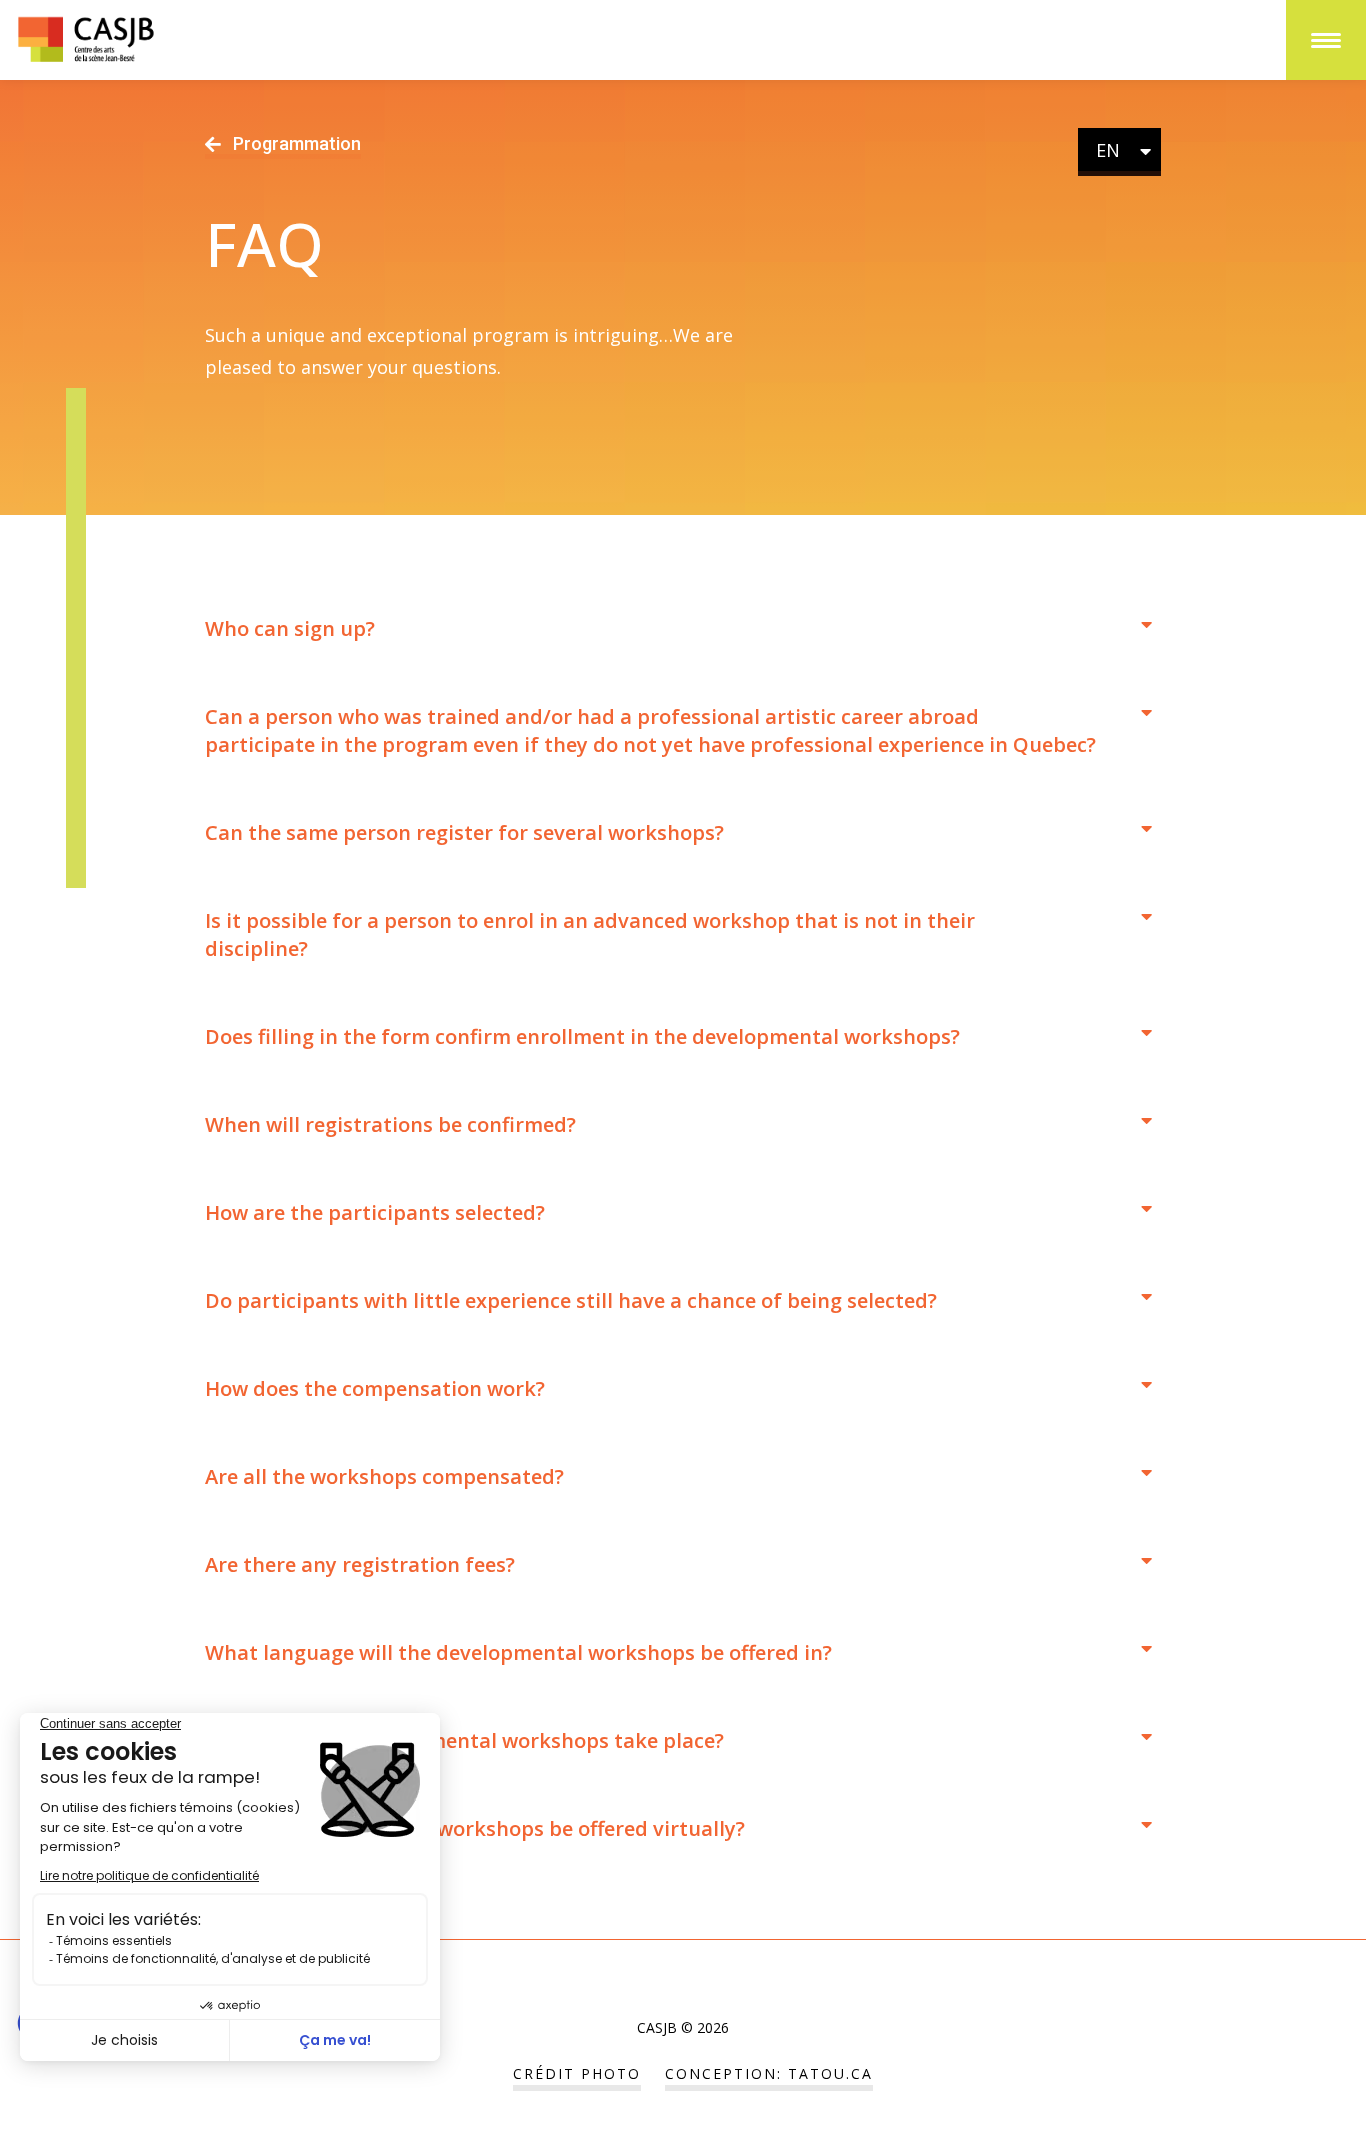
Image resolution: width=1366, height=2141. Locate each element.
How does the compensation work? (375, 1388)
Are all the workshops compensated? (384, 1476)
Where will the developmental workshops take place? (464, 1740)
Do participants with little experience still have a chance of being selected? (571, 1300)
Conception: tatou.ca (769, 2073)
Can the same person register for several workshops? (464, 832)
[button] (678, 629)
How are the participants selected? (375, 1212)
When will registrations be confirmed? (390, 1124)
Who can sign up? (290, 628)
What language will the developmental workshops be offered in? (518, 1652)
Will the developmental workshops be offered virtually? (475, 1828)
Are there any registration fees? (360, 1564)
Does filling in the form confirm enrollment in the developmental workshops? (582, 1036)
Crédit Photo (577, 2073)
